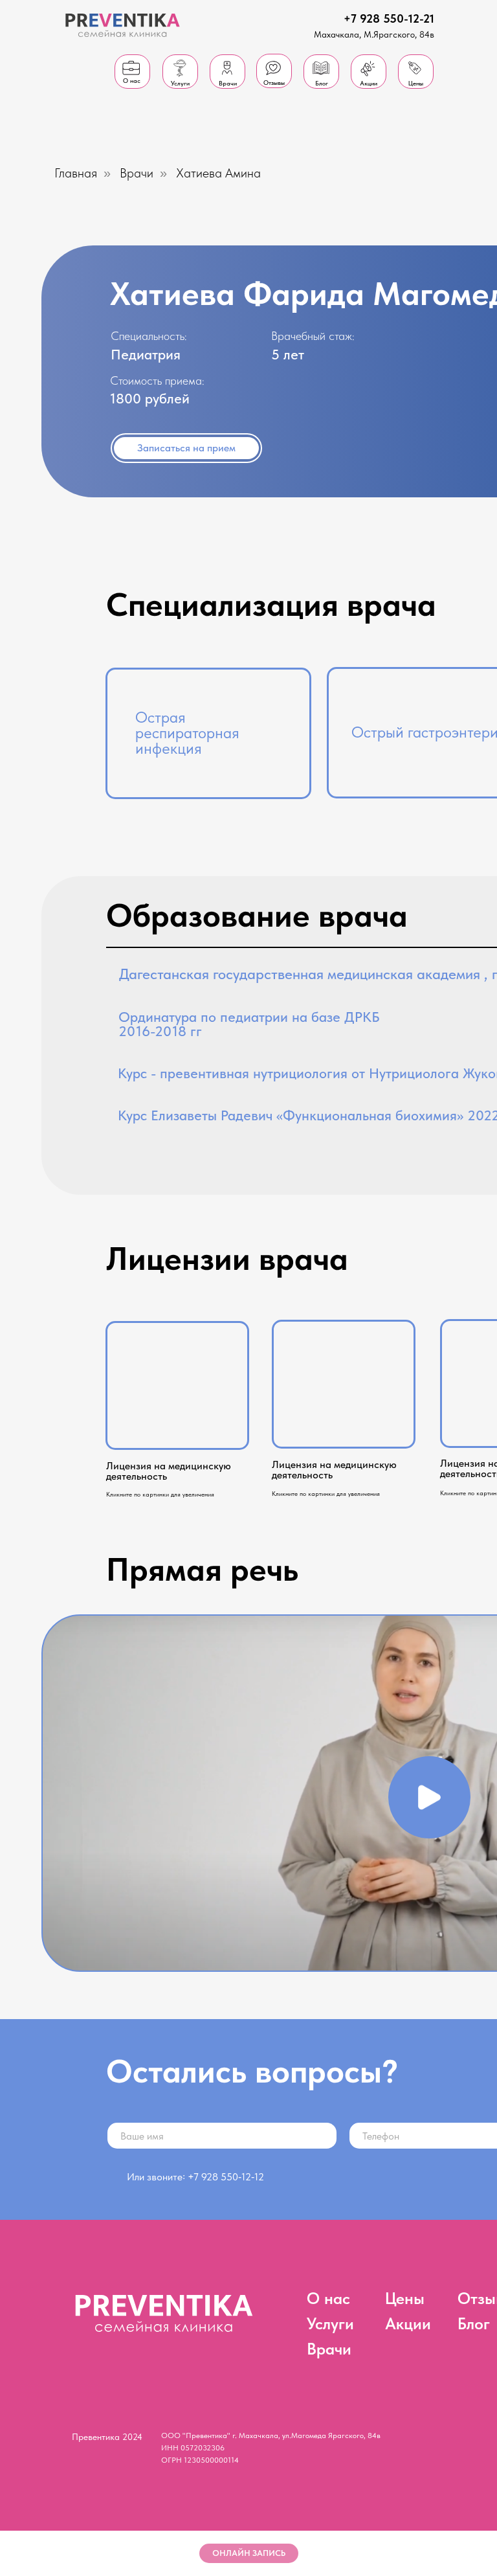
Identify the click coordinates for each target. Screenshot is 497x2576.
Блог (474, 2323)
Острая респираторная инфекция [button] (187, 733)
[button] (429, 1797)
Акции (408, 2323)
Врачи (137, 173)
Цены (405, 2298)
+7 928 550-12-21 (389, 18)
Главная (76, 173)
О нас (328, 2298)
